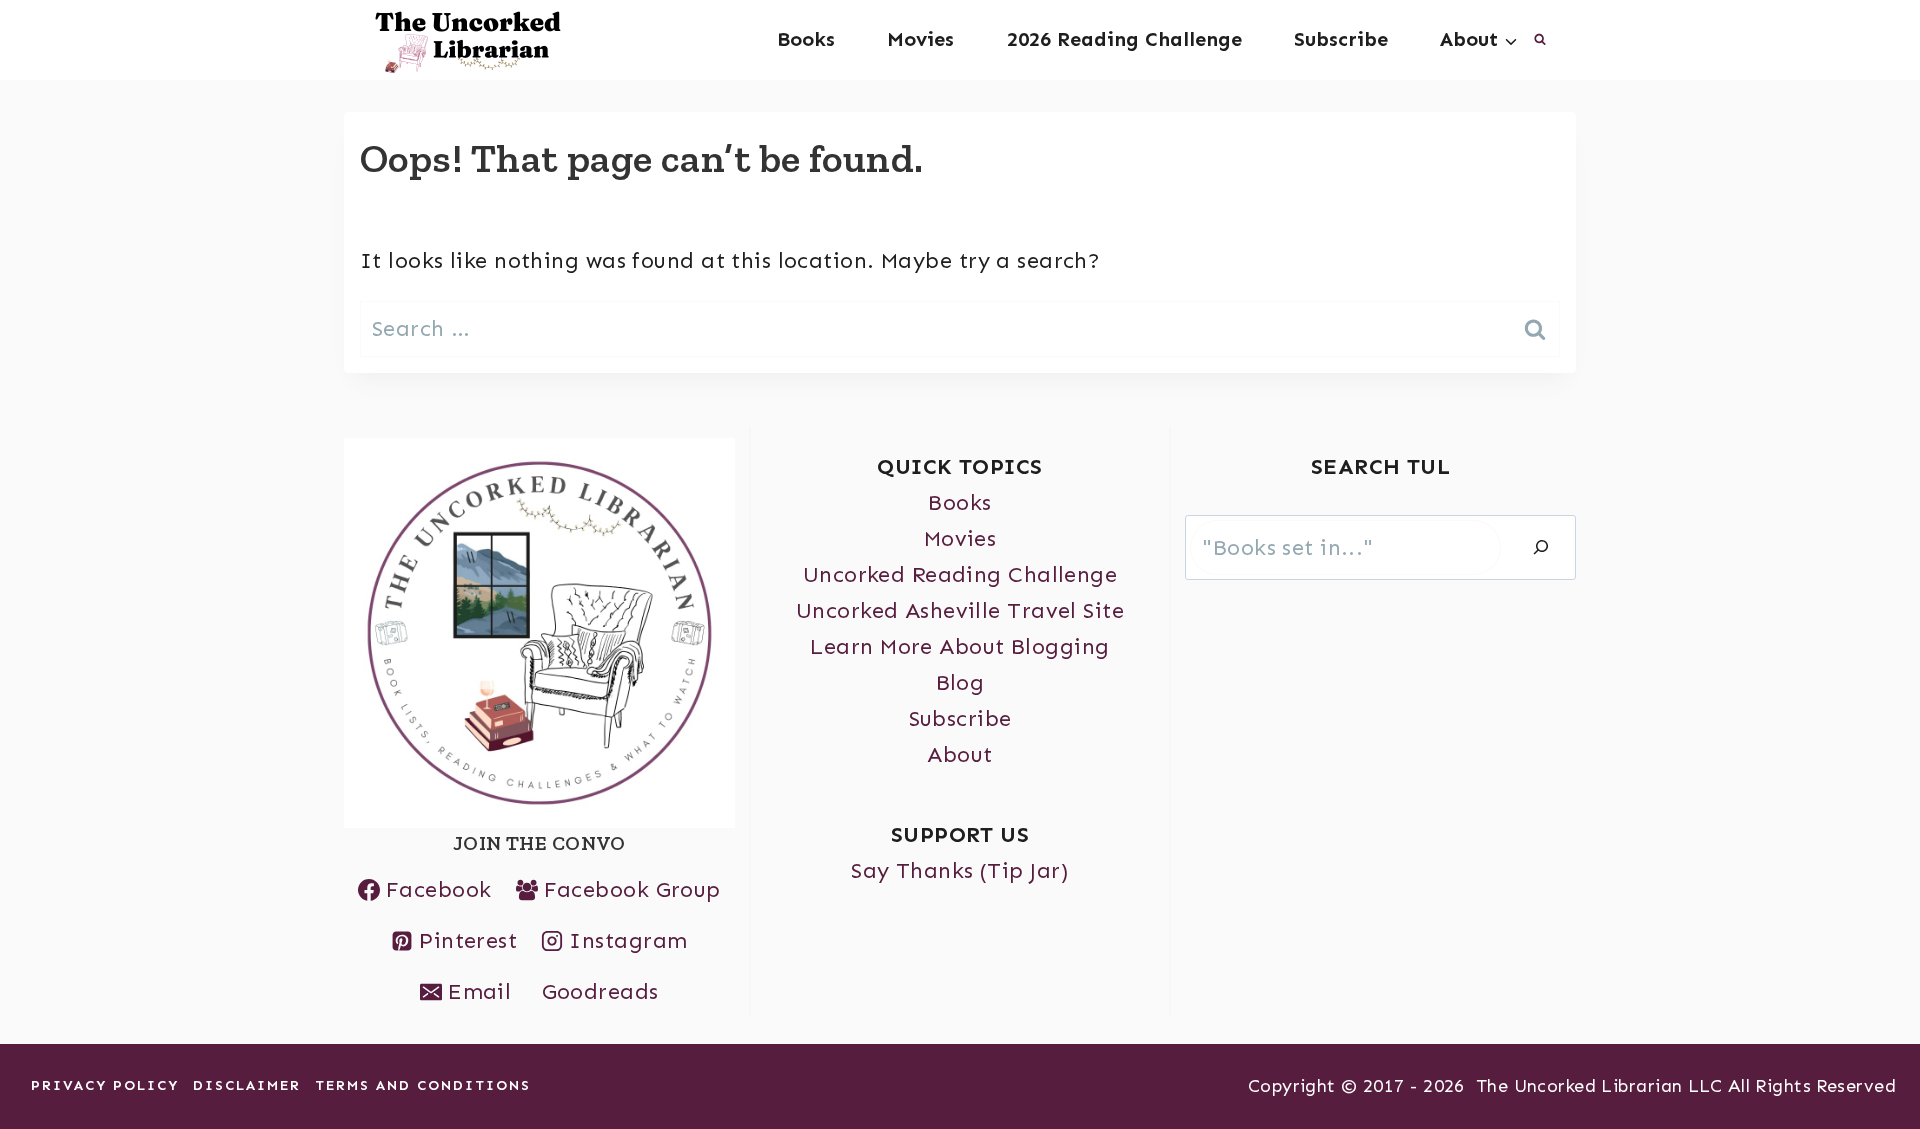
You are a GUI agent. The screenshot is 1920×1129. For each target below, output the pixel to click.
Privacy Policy (105, 1085)
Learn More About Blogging (959, 646)
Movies (920, 39)
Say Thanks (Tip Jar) (960, 870)
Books (806, 39)
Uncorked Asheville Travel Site (960, 610)
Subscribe (1341, 39)
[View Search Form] (1540, 40)
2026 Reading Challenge (1124, 39)
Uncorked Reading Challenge (960, 574)
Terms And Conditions (423, 1085)
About (959, 754)
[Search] (1541, 548)
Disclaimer (247, 1085)
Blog (960, 682)
